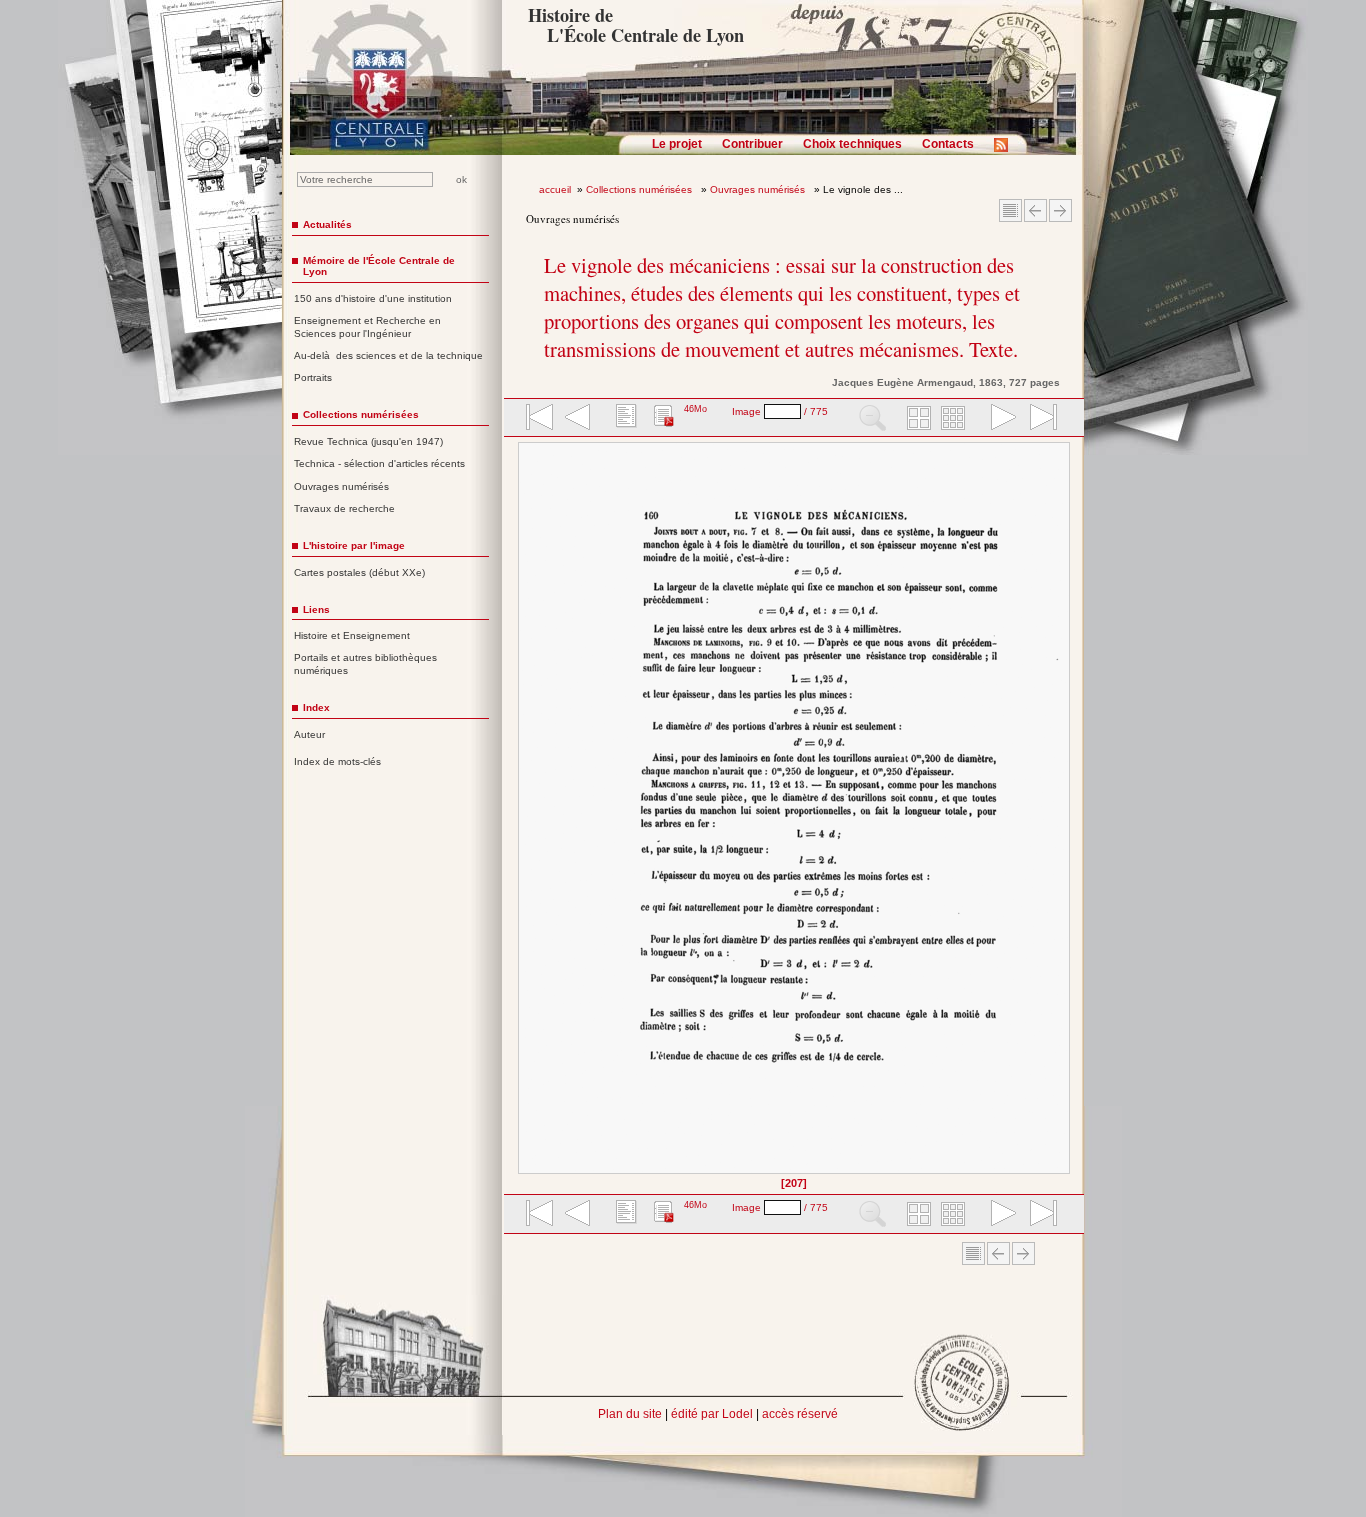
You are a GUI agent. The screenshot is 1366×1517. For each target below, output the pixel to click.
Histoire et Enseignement (352, 635)
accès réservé (800, 1414)
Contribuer (752, 144)
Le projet (677, 144)
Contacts (948, 144)
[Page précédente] (524, 815)
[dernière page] (1037, 419)
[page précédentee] (578, 419)
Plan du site (630, 1414)
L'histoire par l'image (354, 545)
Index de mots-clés (337, 761)
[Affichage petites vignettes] (956, 419)
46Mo (695, 409)
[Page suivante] (1064, 815)
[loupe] (872, 419)
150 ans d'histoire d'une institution (373, 298)
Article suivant (1060, 210)
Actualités (327, 224)
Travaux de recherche (344, 508)
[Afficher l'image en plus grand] (794, 808)
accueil (555, 189)
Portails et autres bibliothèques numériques (365, 664)
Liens (316, 609)
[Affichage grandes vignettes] (916, 419)
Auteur (309, 734)
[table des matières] (624, 419)
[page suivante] (999, 419)
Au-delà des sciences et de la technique (388, 355)
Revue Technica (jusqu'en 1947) (368, 441)
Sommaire (1010, 210)
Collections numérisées (640, 189)
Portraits (313, 377)
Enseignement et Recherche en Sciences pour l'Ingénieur (367, 327)
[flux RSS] (1006, 151)
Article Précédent (1035, 210)
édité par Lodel (712, 1414)
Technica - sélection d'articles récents (379, 463)
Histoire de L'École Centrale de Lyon (635, 25)
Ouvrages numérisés (759, 189)
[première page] (538, 419)
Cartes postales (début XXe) (359, 572)
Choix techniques (852, 144)
